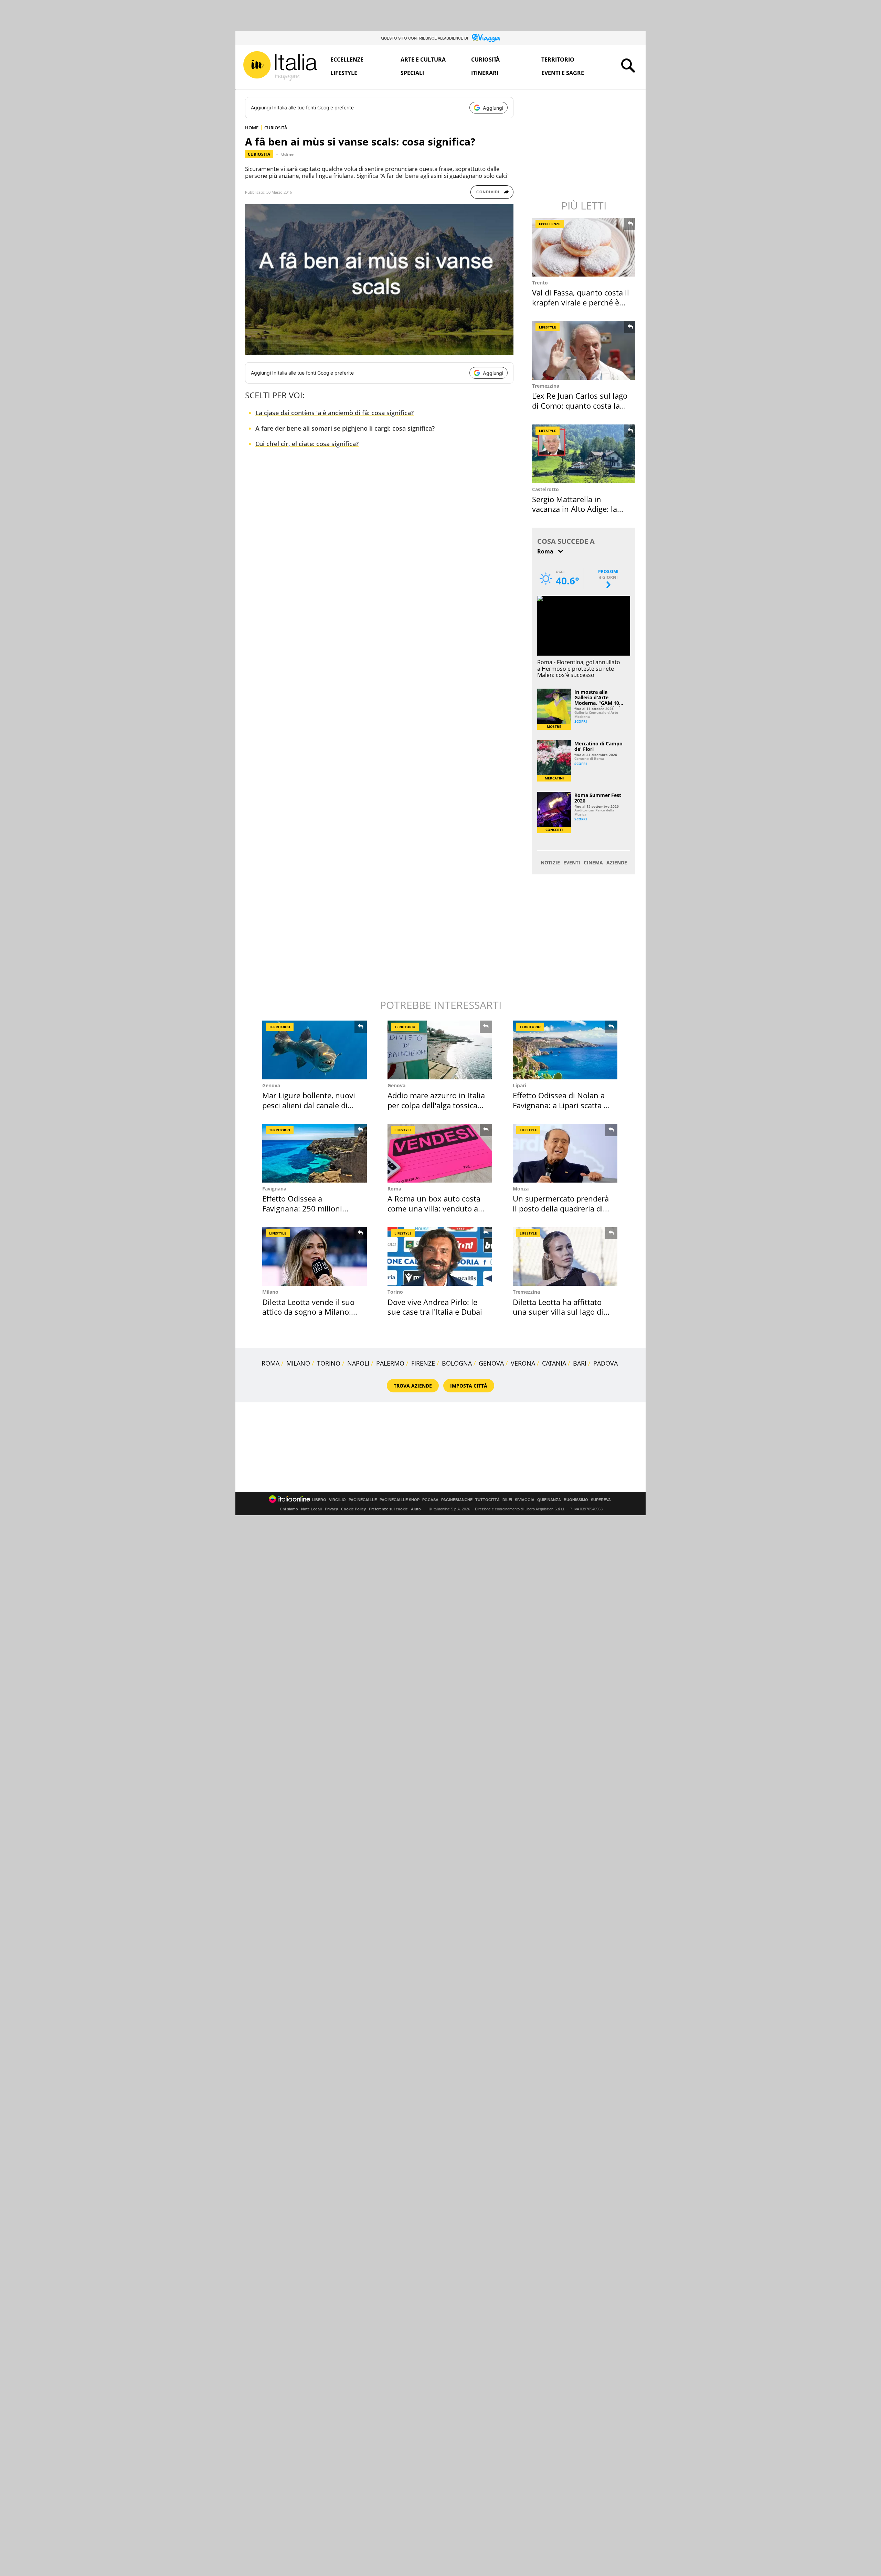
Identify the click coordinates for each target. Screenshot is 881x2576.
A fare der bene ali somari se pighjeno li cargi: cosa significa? (345, 428)
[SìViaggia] (486, 38)
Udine (287, 154)
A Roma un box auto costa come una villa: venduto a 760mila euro (434, 1208)
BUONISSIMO (576, 1500)
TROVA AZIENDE (413, 1386)
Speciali (412, 73)
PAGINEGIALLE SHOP (400, 1500)
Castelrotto (545, 489)
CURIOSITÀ (276, 128)
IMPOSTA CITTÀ (469, 1386)
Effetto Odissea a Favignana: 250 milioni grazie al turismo (302, 1208)
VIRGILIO (337, 1500)
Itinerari (485, 73)
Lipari (519, 1085)
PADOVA (606, 1363)
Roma (394, 1189)
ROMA (270, 1363)
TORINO (329, 1363)
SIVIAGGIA (525, 1500)
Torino (395, 1292)
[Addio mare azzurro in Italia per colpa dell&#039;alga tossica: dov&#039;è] (440, 1050)
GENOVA (491, 1363)
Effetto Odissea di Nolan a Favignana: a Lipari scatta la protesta (561, 1105)
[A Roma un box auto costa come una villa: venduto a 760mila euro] (440, 1153)
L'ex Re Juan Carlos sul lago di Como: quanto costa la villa (580, 405)
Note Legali (311, 1509)
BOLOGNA (457, 1363)
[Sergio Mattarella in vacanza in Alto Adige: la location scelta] (584, 454)
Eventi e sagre (563, 73)
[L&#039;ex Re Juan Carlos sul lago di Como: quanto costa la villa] (584, 350)
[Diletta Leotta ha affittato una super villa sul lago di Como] (565, 1256)
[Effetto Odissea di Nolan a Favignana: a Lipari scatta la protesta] (565, 1050)
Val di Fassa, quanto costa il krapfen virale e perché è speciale (581, 302)
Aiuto (416, 1509)
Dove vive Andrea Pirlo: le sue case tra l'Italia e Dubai (435, 1307)
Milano (270, 1292)
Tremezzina (546, 386)
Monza (521, 1189)
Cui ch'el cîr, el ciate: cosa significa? (307, 444)
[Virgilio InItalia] (280, 66)
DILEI (507, 1500)
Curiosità (485, 60)
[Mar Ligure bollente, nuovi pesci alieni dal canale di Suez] (315, 1050)
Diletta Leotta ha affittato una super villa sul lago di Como (558, 1312)
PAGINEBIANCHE (457, 1500)
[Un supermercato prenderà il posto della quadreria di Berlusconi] (565, 1153)
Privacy (331, 1509)
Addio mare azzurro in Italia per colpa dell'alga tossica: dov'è (436, 1105)
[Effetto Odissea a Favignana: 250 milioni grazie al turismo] (315, 1153)
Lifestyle (344, 73)
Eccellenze (347, 60)
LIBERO (319, 1500)
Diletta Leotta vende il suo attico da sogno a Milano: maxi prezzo (308, 1312)
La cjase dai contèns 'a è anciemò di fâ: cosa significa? (335, 413)
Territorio (558, 60)
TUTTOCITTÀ (487, 1500)
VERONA (523, 1363)
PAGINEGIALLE (363, 1500)
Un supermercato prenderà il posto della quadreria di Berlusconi (561, 1208)
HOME (252, 128)
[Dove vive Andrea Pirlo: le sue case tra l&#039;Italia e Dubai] (440, 1256)
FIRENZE (423, 1363)
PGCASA (430, 1500)
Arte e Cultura (423, 60)
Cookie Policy (353, 1509)
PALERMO (390, 1363)
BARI (580, 1363)
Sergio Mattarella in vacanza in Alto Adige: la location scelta (575, 509)
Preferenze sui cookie (388, 1509)
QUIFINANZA (549, 1500)
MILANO (298, 1363)
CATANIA (554, 1363)
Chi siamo (289, 1509)
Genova (271, 1085)
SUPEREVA (601, 1500)
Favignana (274, 1189)
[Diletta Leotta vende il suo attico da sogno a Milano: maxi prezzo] (315, 1256)
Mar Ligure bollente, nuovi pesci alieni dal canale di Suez (309, 1105)
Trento (540, 283)
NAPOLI (358, 1363)
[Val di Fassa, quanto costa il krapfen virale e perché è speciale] (584, 247)
